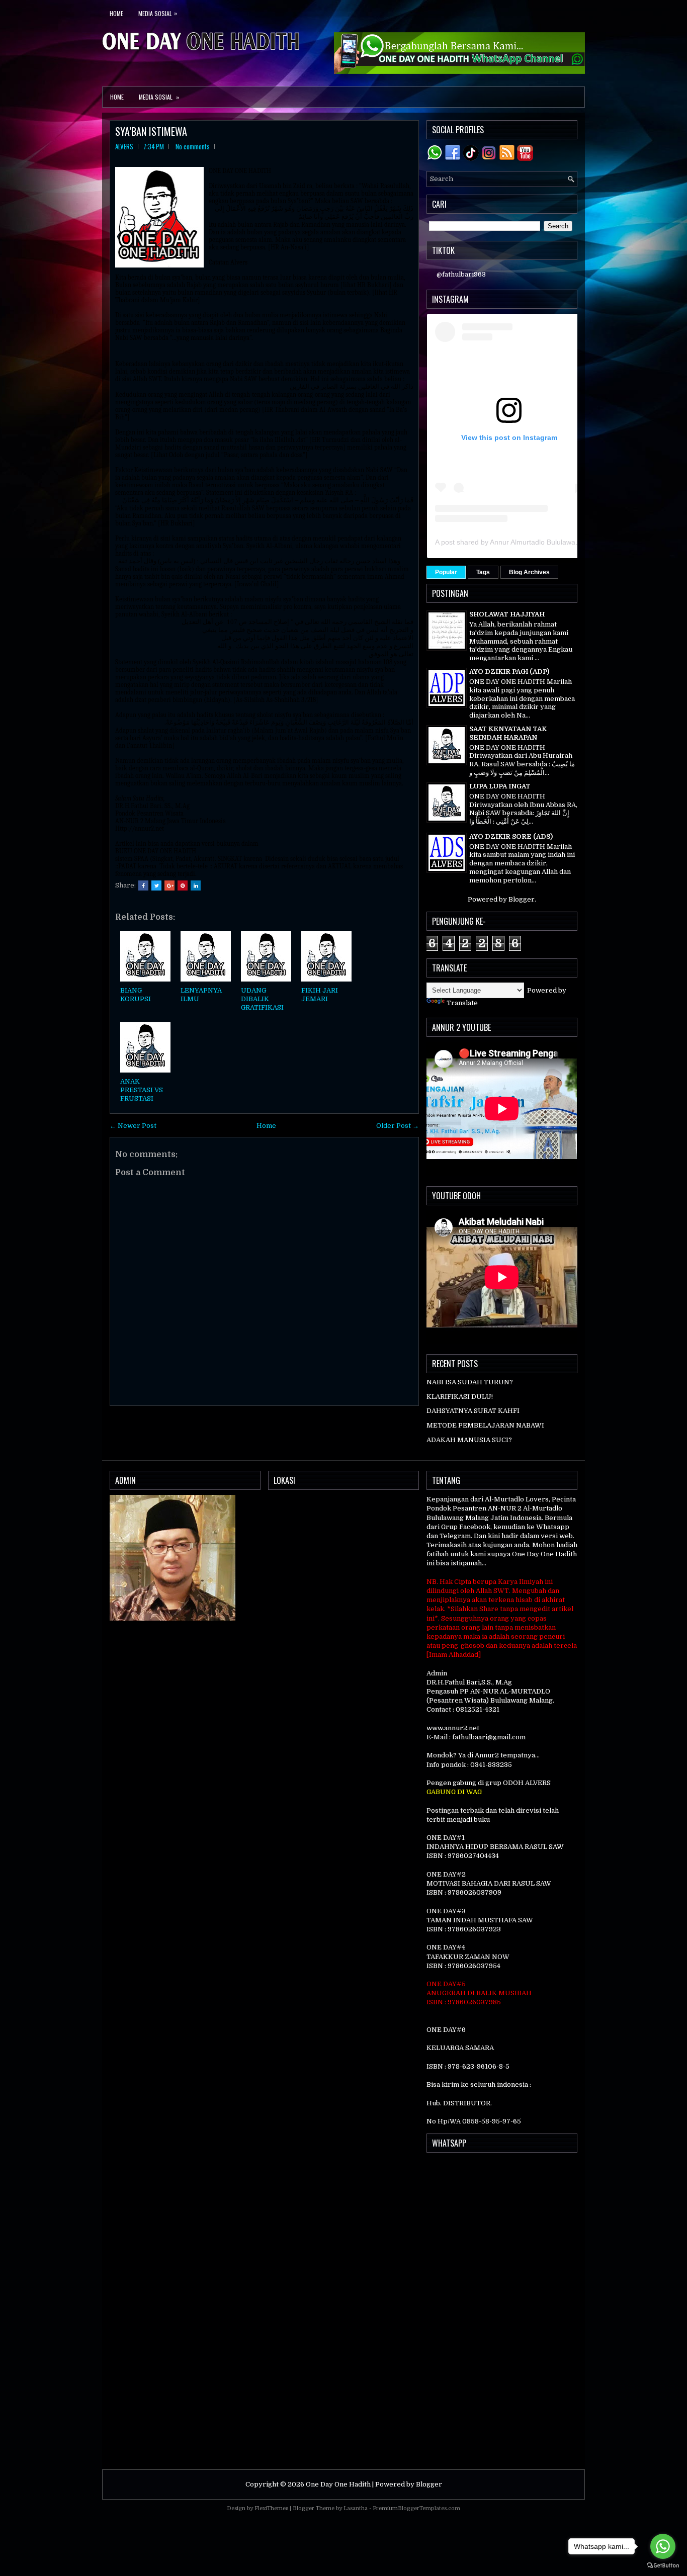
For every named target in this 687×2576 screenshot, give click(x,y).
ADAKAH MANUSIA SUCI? (469, 1440)
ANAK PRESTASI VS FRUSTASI (142, 1090)
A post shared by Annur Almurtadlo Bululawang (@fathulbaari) (533, 542)
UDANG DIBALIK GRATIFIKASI (262, 999)
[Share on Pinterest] (183, 885)
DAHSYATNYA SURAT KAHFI (473, 1411)
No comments (193, 146)
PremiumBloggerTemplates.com (416, 2508)
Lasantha (356, 2508)
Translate (462, 1003)
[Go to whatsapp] (663, 2546)
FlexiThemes (271, 2508)
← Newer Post (133, 1126)
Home (116, 13)
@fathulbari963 (461, 274)
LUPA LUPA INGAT (500, 786)
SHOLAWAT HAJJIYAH (507, 614)
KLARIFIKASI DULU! (460, 1397)
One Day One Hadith (338, 2484)
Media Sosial (158, 13)
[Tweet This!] (156, 885)
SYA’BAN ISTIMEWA (151, 131)
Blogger (522, 899)
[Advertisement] (502, 2311)
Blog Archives (529, 572)
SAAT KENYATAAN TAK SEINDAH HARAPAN (508, 733)
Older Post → (398, 1126)
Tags (483, 572)
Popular (446, 572)
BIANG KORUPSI (136, 995)
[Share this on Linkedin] (196, 885)
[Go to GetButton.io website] (663, 2566)
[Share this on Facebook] (143, 885)
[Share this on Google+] (169, 885)
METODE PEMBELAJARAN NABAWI (485, 1425)
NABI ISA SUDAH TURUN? (470, 1382)
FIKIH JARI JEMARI (320, 995)
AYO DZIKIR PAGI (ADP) (509, 672)
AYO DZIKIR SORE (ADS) (511, 836)
